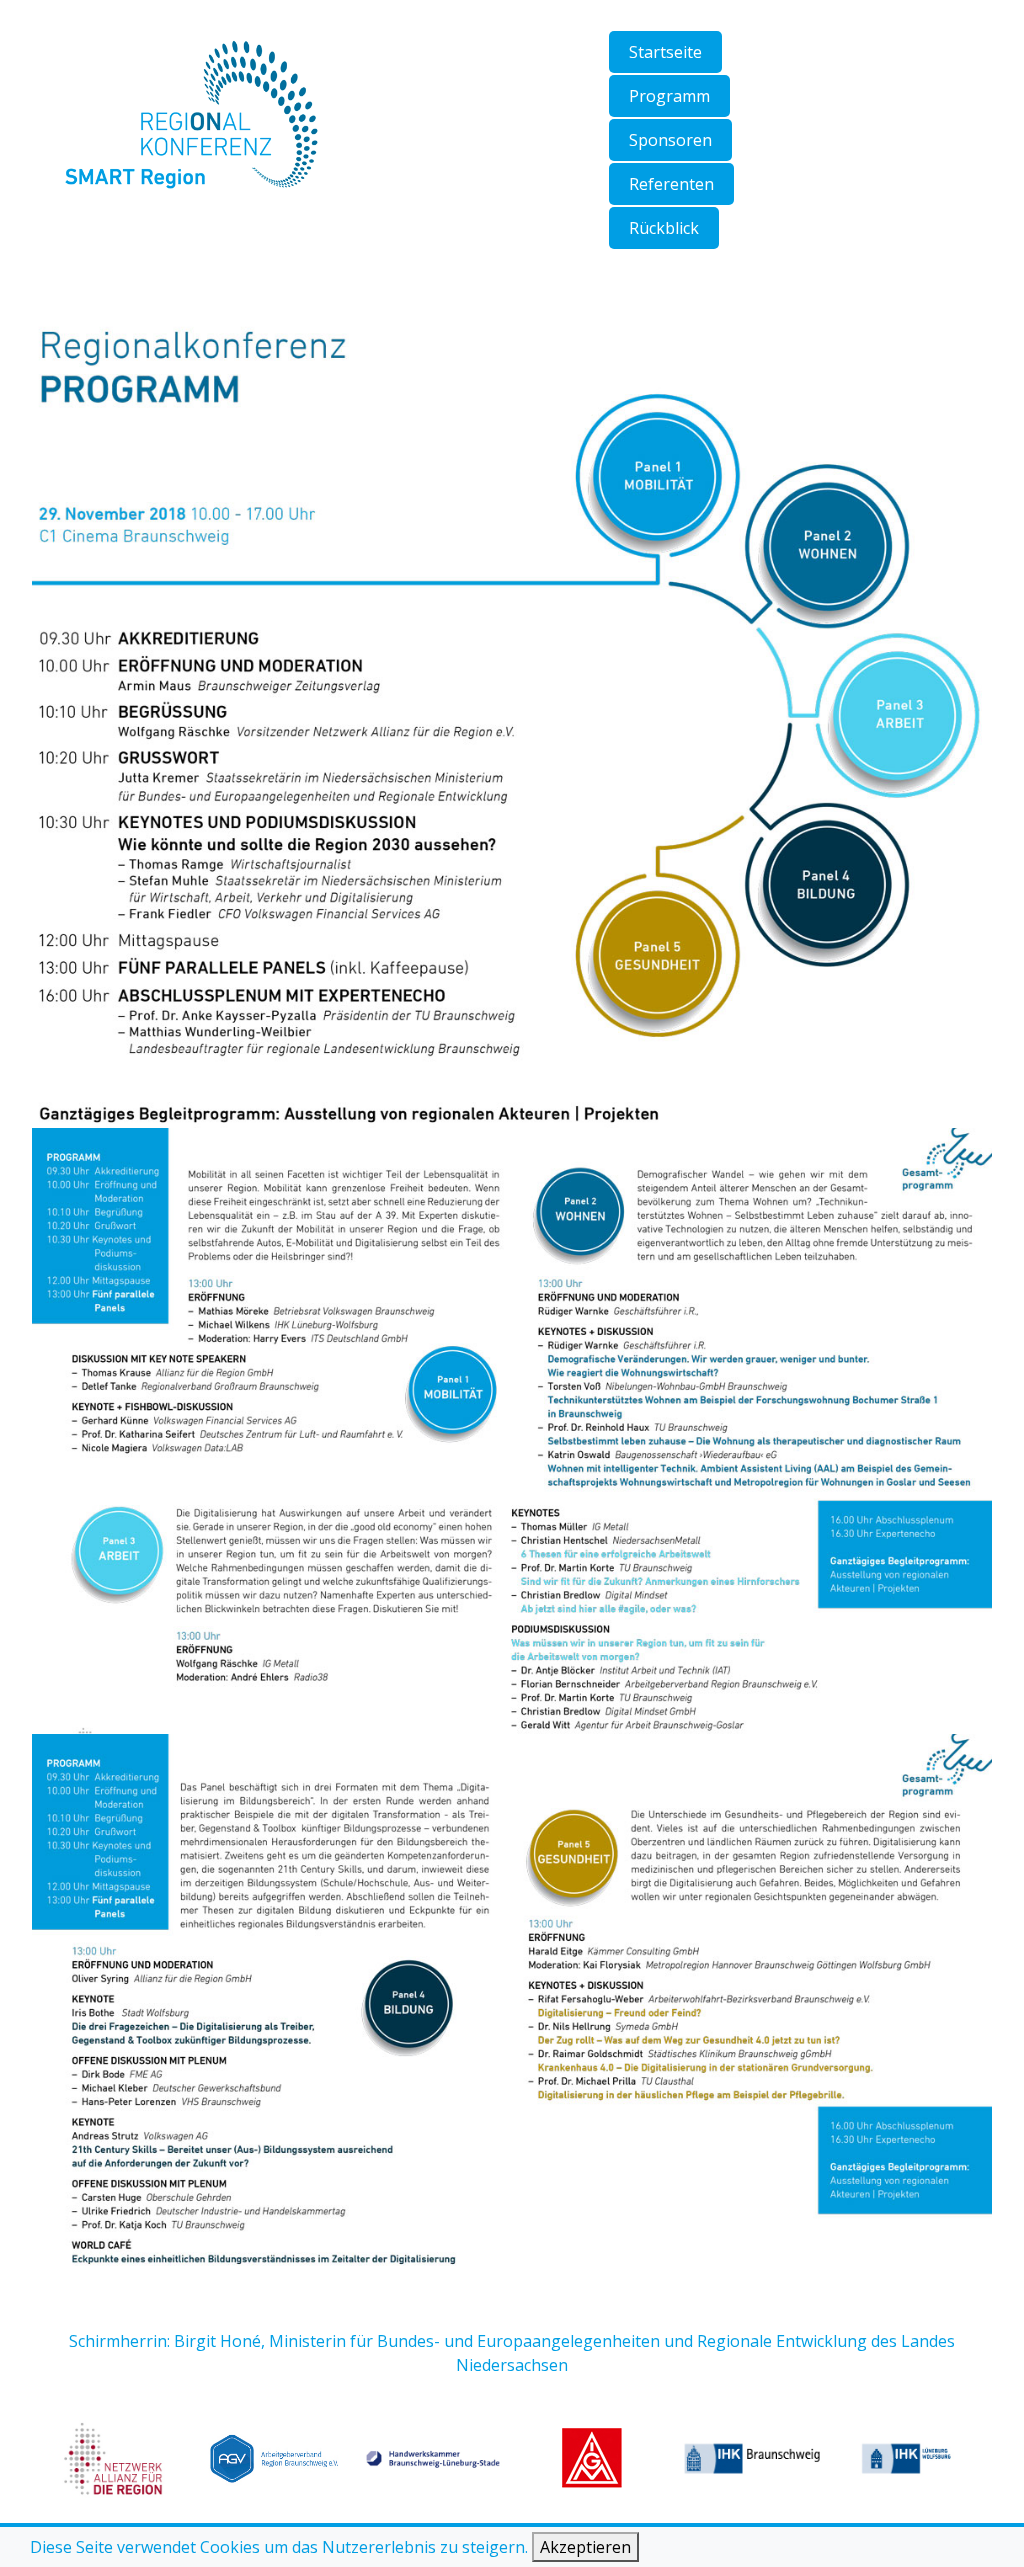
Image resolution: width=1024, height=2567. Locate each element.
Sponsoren (670, 140)
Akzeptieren (585, 2547)
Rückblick (664, 228)
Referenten (671, 184)
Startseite (665, 52)
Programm (669, 96)
